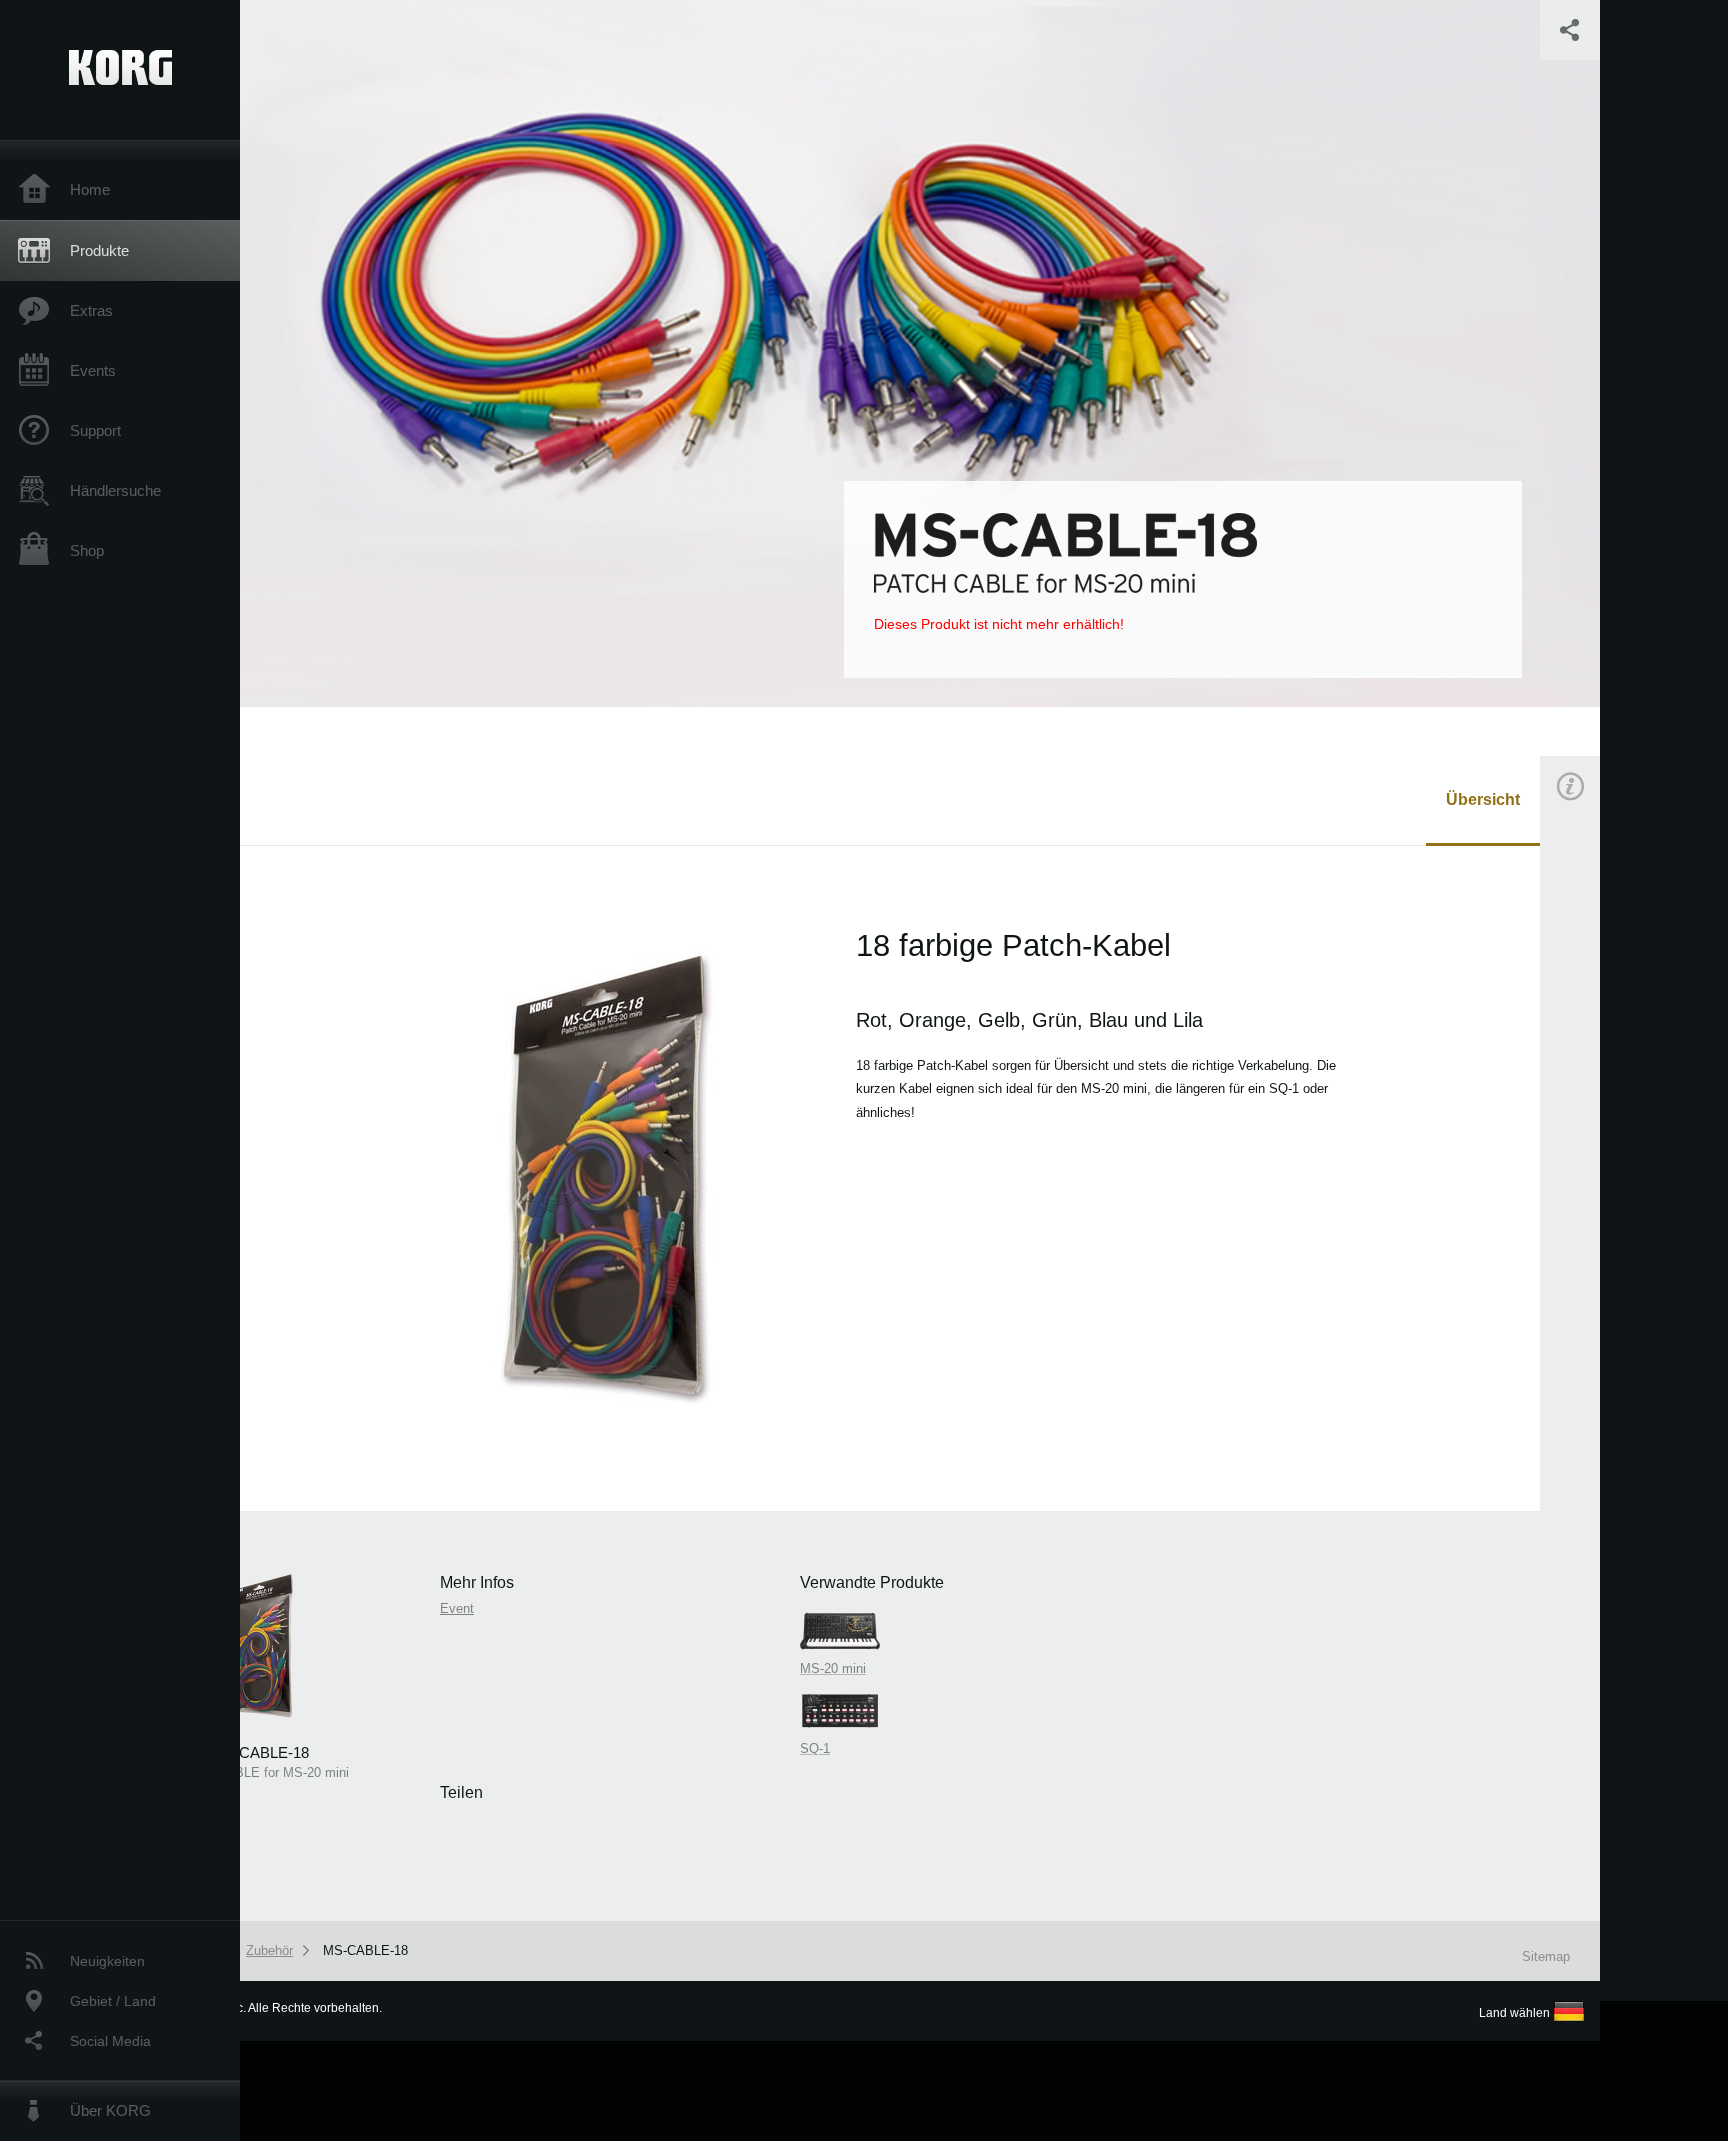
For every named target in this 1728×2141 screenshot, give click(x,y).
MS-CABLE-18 (365, 1950)
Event (1587, 1137)
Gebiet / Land (113, 2001)
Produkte (99, 250)
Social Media (110, 2041)
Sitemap (1546, 1956)
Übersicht (1483, 799)
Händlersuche (115, 490)
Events (93, 370)
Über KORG (110, 2110)
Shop (87, 550)
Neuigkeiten (107, 1961)
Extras (91, 310)
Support (95, 430)
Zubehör (269, 1950)
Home (90, 189)
